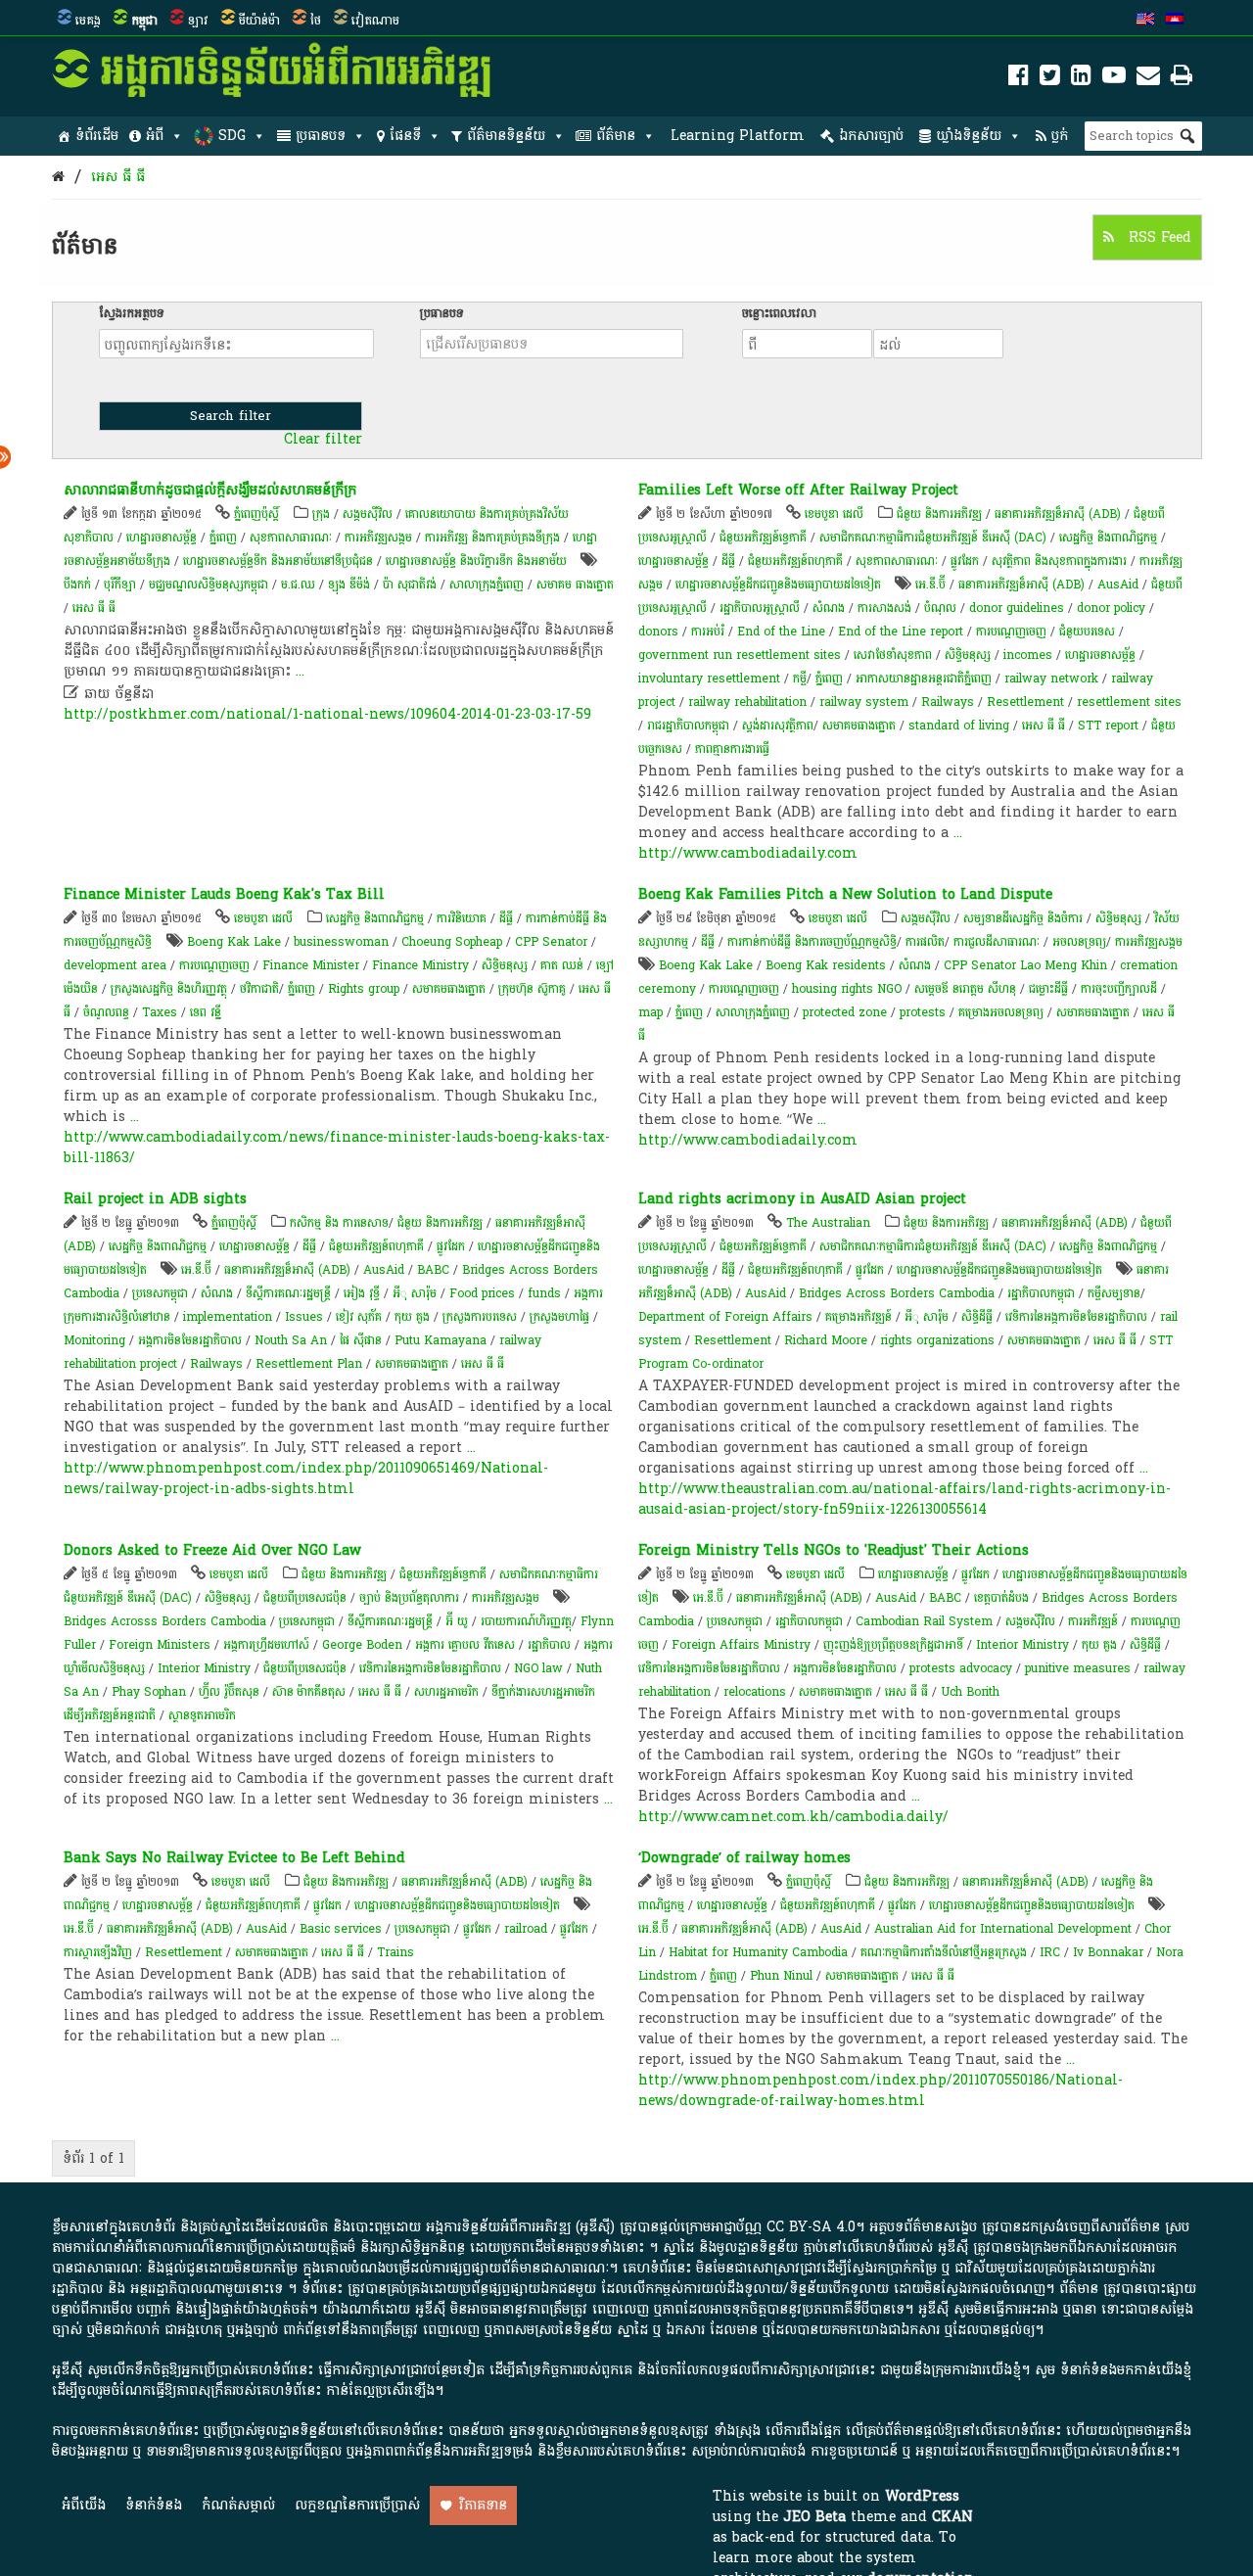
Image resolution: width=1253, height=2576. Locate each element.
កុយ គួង (412, 1317)
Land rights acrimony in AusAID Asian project (802, 1199)
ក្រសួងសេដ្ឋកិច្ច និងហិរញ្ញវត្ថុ (169, 989)
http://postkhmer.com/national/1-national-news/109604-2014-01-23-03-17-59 (327, 714)
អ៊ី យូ (457, 1621)
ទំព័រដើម (97, 136)
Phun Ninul (781, 1976)
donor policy (1111, 608)
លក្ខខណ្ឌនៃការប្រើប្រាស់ (357, 2505)
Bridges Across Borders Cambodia (897, 1293)
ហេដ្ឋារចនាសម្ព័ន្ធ (162, 538)
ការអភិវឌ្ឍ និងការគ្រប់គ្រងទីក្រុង (492, 538)
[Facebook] (1019, 79)
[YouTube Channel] (1114, 79)
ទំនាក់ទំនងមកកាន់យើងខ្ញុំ (1126, 2370)
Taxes (160, 1012)
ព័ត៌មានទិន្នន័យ (506, 136)
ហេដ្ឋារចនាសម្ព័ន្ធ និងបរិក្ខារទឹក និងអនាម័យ (476, 561)
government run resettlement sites (740, 655)
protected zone (845, 1012)
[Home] (58, 177)
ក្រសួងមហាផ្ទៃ (559, 1317)
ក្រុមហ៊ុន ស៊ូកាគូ (532, 989)
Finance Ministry (420, 965)
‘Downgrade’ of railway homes (744, 1858)
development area (115, 965)
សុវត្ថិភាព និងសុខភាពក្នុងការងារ (1059, 561)
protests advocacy (961, 1668)
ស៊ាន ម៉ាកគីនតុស (309, 1692)
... (300, 671)
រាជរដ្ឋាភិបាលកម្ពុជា (688, 726)
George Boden (362, 1645)
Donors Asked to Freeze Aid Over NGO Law (212, 1550)
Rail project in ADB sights (155, 1199)
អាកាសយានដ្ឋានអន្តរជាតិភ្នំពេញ (924, 679)
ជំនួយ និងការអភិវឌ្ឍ (939, 514)
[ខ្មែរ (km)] (1175, 21)
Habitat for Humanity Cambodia (758, 1952)
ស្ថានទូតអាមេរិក (202, 1715)
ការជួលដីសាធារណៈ (997, 942)
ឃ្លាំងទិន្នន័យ (969, 136)
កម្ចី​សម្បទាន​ (1114, 1293)
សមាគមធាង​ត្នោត (859, 726)
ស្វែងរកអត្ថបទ (132, 313)
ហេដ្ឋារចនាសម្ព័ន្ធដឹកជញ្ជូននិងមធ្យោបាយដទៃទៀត (778, 585)
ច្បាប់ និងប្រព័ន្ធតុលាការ (409, 1598)
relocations (755, 1692)
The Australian (828, 1223)
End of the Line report (901, 632)
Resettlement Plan (309, 1364)
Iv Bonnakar (1108, 1952)
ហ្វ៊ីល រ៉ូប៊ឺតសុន (229, 1692)
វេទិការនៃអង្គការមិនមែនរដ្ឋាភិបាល (1076, 1317)
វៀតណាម (375, 21)
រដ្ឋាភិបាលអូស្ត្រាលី (760, 608)
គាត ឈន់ (562, 965)
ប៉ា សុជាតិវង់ (410, 585)
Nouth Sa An (291, 1340)
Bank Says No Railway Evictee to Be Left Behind (234, 1858)
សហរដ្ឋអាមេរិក (446, 1692)
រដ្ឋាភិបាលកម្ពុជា (1041, 1293)
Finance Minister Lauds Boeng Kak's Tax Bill (224, 894)
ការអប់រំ (708, 632)
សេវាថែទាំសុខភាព (893, 655)
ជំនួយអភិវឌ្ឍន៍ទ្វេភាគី (763, 538)
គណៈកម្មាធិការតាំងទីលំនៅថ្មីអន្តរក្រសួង (944, 1952)
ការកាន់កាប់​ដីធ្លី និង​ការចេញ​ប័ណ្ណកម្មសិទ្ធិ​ (812, 942)
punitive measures (1078, 1668)
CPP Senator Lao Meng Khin (1025, 965)
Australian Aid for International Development (1003, 1929)
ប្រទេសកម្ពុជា (160, 1293)
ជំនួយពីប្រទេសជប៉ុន (305, 1598)
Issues (304, 1317)
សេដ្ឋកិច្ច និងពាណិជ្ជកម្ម (1108, 538)
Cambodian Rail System (924, 1621)
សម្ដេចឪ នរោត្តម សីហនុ (965, 989)
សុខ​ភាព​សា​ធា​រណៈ (291, 538)
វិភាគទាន (483, 2505)
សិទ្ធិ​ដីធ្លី (977, 1317)
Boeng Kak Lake (234, 942)
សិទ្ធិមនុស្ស (968, 655)
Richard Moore (826, 1340)
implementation (228, 1317)
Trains (395, 1952)
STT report (1108, 726)
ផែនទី (405, 136)
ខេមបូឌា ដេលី (834, 514)
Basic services (341, 1929)
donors (658, 632)
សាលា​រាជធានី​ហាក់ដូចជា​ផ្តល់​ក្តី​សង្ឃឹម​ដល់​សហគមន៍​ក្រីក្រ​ (210, 490)
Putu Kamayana (441, 1340)
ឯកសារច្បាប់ (871, 136)
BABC (433, 1270)
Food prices (482, 1293)
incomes (1028, 655)
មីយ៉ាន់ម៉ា (259, 21)
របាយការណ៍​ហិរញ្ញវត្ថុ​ (526, 1621)
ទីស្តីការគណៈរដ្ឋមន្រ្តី (288, 1293)
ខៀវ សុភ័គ (359, 1317)
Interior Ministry (204, 1668)
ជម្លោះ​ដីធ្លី (1048, 989)
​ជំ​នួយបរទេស (1087, 632)
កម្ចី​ (800, 679)
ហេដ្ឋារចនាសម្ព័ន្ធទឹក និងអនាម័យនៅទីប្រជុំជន (278, 561)
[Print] (1182, 79)
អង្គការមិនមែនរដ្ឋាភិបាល (190, 1340)
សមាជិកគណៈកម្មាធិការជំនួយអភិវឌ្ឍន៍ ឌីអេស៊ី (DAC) (933, 538)
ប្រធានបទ (321, 136)
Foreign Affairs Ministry (741, 1645)
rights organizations (937, 1340)
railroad (526, 1929)
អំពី (155, 136)
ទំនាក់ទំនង (154, 2505)
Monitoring (94, 1340)
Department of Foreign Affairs (725, 1317)
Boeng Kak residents (826, 965)
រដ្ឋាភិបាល (549, 1645)
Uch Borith (970, 1692)
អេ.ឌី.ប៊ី (930, 585)
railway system (864, 702)
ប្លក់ (1060, 136)
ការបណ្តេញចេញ (1011, 632)
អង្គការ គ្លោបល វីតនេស (467, 1645)
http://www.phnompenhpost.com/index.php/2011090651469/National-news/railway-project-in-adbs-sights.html (306, 1478)
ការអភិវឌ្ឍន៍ (1093, 1621)
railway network (1051, 679)
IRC (1050, 1952)
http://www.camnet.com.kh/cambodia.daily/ (793, 1817)
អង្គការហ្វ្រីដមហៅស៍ (266, 1645)
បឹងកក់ (77, 585)
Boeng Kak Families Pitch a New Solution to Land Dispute (845, 894)
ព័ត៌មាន (616, 136)
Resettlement (1025, 702)
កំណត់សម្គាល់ (238, 2505)
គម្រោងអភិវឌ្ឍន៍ (859, 1317)
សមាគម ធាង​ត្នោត (575, 585)
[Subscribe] (1148, 79)
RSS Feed (1158, 237)
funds (544, 1293)
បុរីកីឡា (120, 585)
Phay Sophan (149, 1692)
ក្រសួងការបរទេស (480, 1317)
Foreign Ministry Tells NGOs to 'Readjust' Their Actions (834, 1550)
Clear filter (323, 440)
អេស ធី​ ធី (118, 177)
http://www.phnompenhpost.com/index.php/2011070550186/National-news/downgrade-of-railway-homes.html (881, 2090)
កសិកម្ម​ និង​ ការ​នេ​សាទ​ (339, 1223)
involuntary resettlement (709, 679)
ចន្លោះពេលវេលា (779, 313)
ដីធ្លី (728, 561)
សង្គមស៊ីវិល (368, 514)
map (650, 1012)
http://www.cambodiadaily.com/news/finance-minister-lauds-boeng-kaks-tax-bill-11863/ (337, 1147)
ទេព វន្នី (206, 1012)
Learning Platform (738, 136)
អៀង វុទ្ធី (364, 1293)
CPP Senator (551, 942)
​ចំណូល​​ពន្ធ (106, 1012)
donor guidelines (1017, 608)
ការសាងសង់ (884, 608)
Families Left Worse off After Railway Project (798, 490)
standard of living (959, 726)
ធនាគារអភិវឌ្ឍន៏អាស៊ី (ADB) (1058, 514)
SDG (232, 136)
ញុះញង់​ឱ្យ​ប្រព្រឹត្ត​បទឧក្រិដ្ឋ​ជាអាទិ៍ (893, 1645)
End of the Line (781, 632)
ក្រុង (321, 514)
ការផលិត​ (925, 942)
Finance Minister (311, 965)
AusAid (1118, 585)
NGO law (538, 1668)
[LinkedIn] (1081, 79)
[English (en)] (1145, 21)
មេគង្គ (88, 21)
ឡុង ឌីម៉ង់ (349, 585)
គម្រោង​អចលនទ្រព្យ (1001, 1012)
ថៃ (316, 21)
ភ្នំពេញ (223, 538)
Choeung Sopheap (452, 942)
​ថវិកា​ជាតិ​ (259, 989)
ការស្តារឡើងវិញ (98, 1952)
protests (923, 1012)
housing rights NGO (847, 989)
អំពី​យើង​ (84, 2505)
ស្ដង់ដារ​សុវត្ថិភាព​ (778, 726)
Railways (948, 702)
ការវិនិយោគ (462, 918)
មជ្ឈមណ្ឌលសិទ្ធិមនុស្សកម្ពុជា (209, 585)
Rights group (364, 989)
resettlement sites (1129, 702)
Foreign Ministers (160, 1645)
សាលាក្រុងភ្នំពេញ (487, 585)
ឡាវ (198, 21)
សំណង (829, 608)
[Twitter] (1050, 79)
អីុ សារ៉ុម (415, 1293)
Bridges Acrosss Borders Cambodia (165, 1621)
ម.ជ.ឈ (298, 585)
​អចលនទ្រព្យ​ (1079, 942)
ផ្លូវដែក (965, 561)
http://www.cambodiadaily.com (748, 853)
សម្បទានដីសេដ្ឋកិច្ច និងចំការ (1023, 918)
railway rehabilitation (747, 702)
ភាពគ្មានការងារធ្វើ (732, 749)
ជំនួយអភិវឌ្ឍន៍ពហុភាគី (795, 561)
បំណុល (940, 608)
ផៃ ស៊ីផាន (361, 1340)
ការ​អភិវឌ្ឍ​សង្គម (378, 538)
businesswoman (341, 942)
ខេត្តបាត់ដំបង (1001, 1598)
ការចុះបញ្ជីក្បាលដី (1119, 989)
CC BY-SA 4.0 (811, 2227)
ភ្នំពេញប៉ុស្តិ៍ (256, 514)
